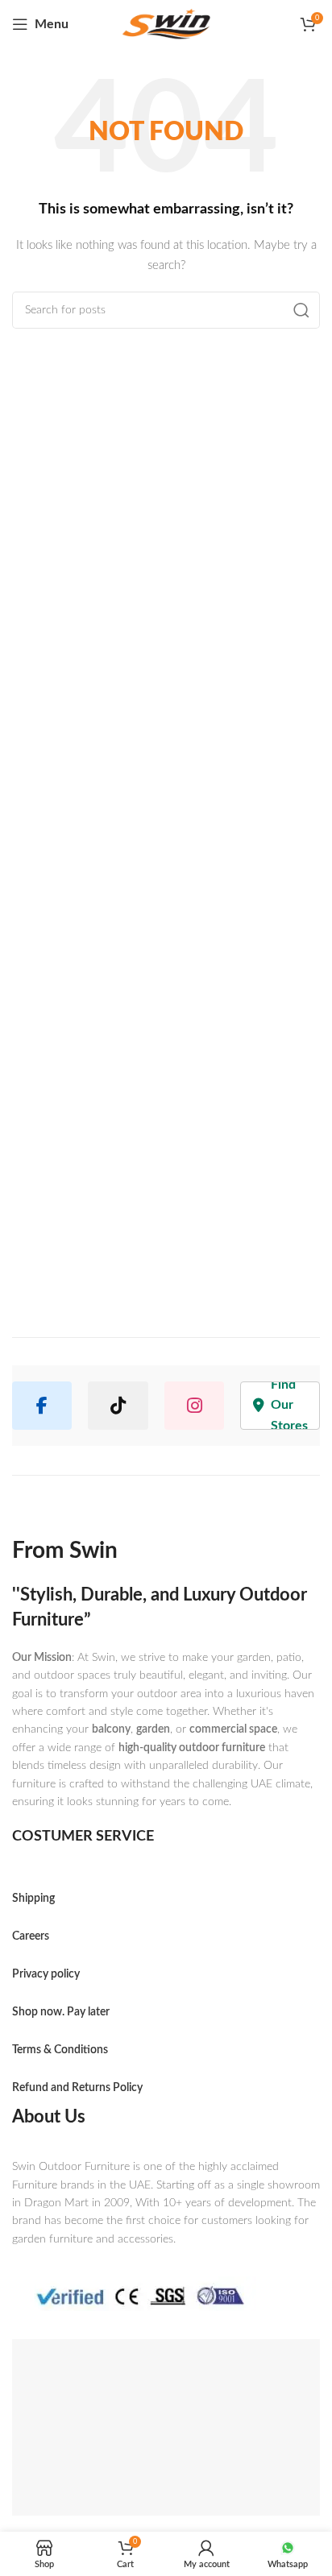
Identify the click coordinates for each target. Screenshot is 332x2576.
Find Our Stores (289, 1406)
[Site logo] (166, 25)
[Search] (301, 310)
